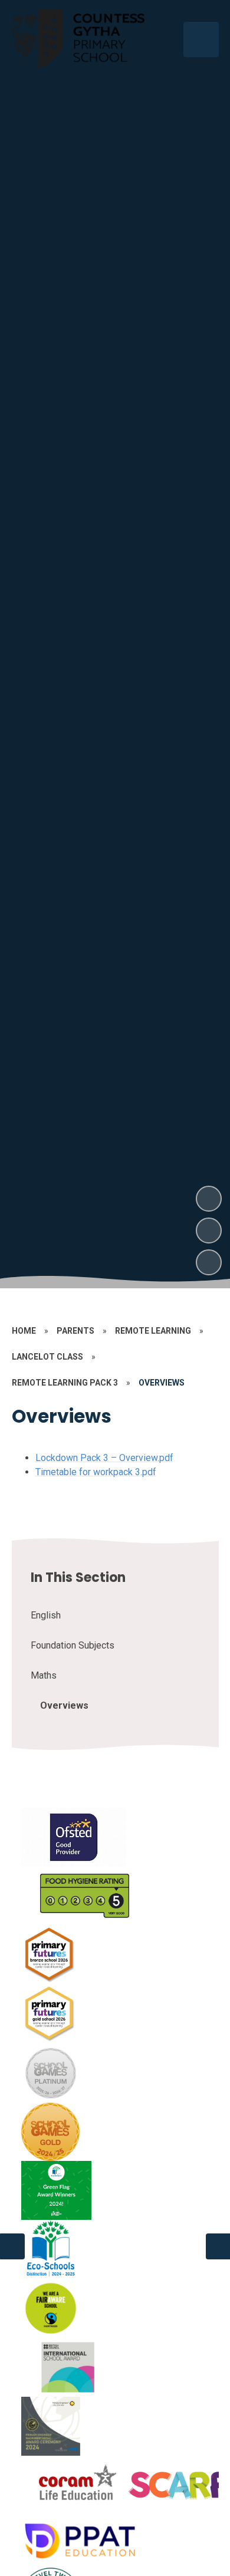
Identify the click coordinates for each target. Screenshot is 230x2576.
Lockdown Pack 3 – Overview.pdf (104, 1458)
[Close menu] (201, 40)
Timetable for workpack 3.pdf (96, 1472)
